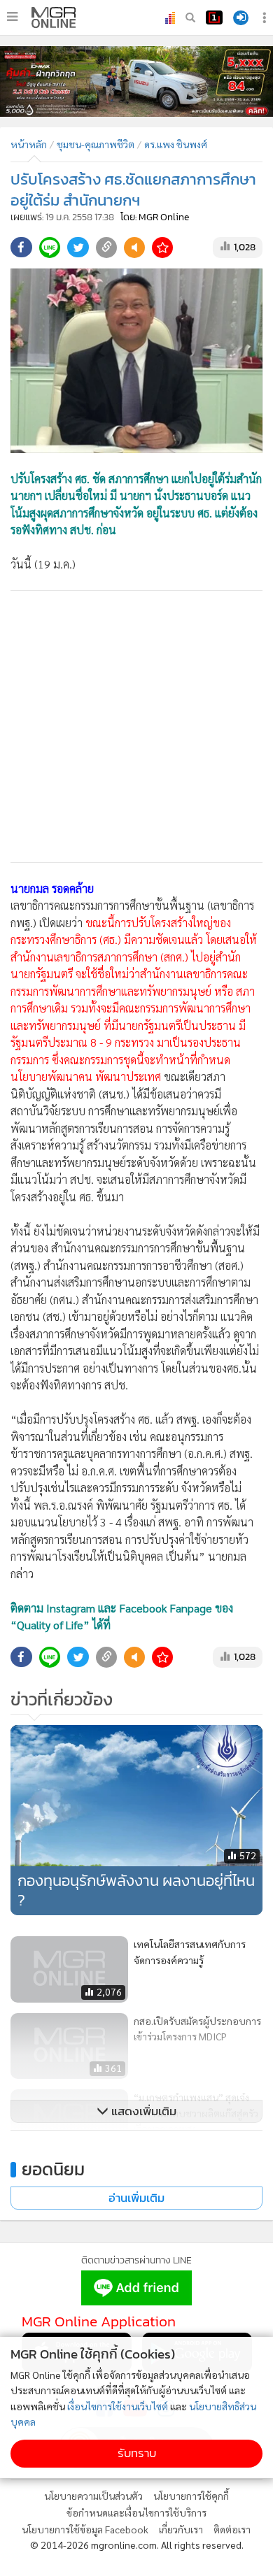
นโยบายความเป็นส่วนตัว (93, 2496)
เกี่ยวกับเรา (181, 2529)
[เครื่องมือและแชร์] (266, 18)
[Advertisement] (136, 727)
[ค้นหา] (190, 17)
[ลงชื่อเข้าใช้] (241, 18)
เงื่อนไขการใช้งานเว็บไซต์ (118, 2406)
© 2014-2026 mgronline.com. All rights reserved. (137, 2545)
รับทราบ (137, 2453)
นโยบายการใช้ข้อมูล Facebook (85, 2529)
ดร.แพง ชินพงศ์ (176, 144)
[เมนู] (12, 17)
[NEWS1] (214, 17)
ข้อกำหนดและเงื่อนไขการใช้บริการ (136, 2512)
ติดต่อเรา (232, 2529)
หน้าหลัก (29, 144)
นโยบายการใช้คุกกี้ (191, 2496)
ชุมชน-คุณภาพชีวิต (96, 144)
